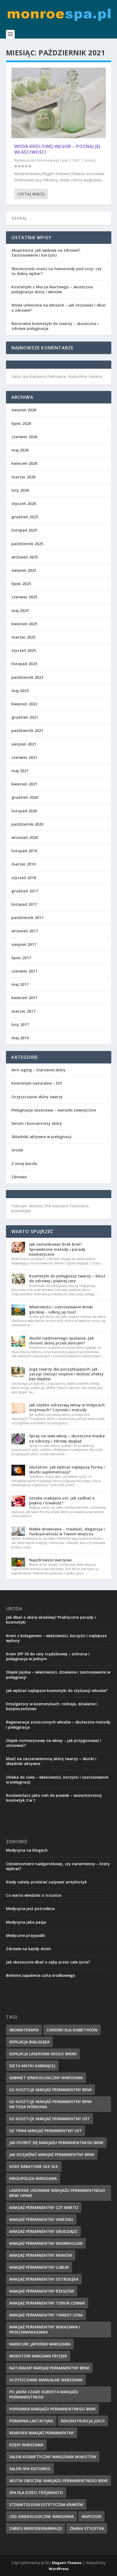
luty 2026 (20, 490)
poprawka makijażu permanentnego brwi (52, 2409)
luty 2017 (20, 1025)
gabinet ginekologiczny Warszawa (46, 2078)
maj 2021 (20, 771)
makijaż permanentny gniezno (41, 2219)
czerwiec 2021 (24, 757)
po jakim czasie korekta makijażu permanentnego (44, 2394)
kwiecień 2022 (24, 704)
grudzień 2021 (25, 717)
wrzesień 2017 (25, 931)
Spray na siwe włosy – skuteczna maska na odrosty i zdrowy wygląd (67, 1438)
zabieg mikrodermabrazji (36, 2528)
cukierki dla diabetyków (72, 2030)
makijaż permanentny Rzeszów (42, 2291)
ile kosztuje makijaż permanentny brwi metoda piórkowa (50, 2104)
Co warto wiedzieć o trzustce (34, 1895)
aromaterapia (24, 2030)
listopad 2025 (24, 530)
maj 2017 (20, 984)
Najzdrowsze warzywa (50, 1560)
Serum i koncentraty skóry (37, 1123)
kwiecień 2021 (24, 784)
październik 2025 (27, 544)
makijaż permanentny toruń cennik (47, 2303)
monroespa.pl (48, 160)
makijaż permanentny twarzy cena (46, 2315)
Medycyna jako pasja (26, 1922)
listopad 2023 (24, 664)
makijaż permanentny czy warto (44, 2207)
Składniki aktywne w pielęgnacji (41, 1137)
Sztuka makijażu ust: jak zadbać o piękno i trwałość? (62, 1500)
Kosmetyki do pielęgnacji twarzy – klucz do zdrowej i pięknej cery (67, 1278)
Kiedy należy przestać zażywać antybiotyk (46, 1882)
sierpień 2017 (24, 944)
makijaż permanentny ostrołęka (44, 2279)
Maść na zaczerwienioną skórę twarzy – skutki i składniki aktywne (51, 1761)
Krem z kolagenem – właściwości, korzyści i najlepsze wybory (56, 1638)
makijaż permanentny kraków (41, 2255)
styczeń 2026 (24, 503)
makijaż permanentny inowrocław (46, 2243)
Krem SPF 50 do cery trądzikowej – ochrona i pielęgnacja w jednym (48, 1656)
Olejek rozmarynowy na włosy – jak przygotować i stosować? (54, 1743)
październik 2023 (27, 677)
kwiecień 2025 (24, 624)
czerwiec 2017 (24, 971)
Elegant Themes (67, 2563)
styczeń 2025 (24, 650)
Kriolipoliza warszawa (33, 2178)
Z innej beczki (24, 1164)
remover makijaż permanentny (42, 2433)
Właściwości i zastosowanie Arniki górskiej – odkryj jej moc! (61, 1309)
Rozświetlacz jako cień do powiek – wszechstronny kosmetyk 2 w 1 (54, 1798)
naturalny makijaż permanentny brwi (49, 2368)
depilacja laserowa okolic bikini (43, 2054)
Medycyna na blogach (27, 1850)
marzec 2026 (23, 477)
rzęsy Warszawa (26, 2445)
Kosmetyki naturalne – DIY (37, 1083)
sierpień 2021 (24, 744)
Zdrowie (19, 1177)
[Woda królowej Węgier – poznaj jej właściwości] (59, 103)
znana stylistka (87, 2528)
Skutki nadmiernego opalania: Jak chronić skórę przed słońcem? (61, 1341)
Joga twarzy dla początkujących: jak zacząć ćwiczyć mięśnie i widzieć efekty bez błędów (66, 1374)
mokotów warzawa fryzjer (38, 2356)
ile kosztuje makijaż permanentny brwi (50, 2090)
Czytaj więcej (31, 194)
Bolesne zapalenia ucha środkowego (41, 1975)
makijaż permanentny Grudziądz (43, 2231)
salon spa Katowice (30, 2469)
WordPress (59, 2569)
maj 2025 (20, 610)
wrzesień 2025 (25, 557)
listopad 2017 (24, 904)
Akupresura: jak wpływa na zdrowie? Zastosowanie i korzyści (46, 253)
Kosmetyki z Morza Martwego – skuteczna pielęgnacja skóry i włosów (52, 289)
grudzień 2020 (25, 797)
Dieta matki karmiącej (32, 2066)
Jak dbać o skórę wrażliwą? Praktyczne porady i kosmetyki (51, 1620)
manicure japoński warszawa (40, 2344)
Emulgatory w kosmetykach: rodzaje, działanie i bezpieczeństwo (52, 1706)
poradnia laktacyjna (31, 2421)
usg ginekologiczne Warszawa (41, 2516)
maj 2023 (20, 691)
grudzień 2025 (25, 517)
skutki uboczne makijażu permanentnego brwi (59, 2481)
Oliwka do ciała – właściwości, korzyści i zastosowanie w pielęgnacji (57, 1780)
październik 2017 (27, 918)
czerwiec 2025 (24, 597)
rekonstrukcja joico (83, 2421)
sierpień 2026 (24, 410)
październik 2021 (27, 730)
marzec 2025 (23, 637)
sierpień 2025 (24, 570)
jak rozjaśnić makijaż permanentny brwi (52, 2154)
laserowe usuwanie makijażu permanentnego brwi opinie (57, 2193)
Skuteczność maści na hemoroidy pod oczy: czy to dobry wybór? (57, 271)
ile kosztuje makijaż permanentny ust (50, 2119)
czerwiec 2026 (24, 437)
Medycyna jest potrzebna (30, 1909)
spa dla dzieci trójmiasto (36, 2493)
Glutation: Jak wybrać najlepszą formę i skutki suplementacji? (67, 1469)
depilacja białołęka (29, 2042)
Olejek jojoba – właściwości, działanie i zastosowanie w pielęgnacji (58, 1674)
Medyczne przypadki (26, 1935)
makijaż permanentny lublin (39, 2267)
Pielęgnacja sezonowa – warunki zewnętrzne (54, 1110)
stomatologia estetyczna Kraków (46, 2504)
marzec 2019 (23, 864)
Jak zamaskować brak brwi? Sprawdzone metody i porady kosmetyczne (57, 1249)
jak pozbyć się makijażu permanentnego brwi (56, 2143)
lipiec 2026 (21, 423)
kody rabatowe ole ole (34, 2166)
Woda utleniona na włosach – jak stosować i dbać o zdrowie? (59, 307)
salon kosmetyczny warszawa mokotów (53, 2457)
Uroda (89, 160)
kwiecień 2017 (24, 998)
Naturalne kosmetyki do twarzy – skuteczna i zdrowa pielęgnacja (55, 326)
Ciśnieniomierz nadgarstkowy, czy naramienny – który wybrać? (58, 1866)
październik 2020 (27, 824)
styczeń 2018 (24, 878)
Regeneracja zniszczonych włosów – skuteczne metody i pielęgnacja (58, 1724)
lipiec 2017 (21, 958)
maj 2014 (20, 1038)
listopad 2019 (24, 851)
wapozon (91, 2516)
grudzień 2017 (25, 891)
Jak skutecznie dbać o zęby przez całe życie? (48, 1962)
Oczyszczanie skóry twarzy (37, 1097)
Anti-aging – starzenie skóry (39, 1070)
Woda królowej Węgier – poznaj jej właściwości (57, 149)
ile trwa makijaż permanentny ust (46, 2131)
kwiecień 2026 (24, 463)
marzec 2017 (23, 1011)
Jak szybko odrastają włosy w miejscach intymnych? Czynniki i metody (67, 1407)
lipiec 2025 (21, 584)
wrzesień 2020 (25, 837)
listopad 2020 (24, 811)
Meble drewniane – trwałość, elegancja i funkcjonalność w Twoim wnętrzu (67, 1531)
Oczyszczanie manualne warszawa (46, 2380)
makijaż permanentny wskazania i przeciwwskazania (45, 2329)
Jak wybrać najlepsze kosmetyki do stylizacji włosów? (57, 1690)
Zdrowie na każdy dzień (28, 1949)
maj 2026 (20, 450)
